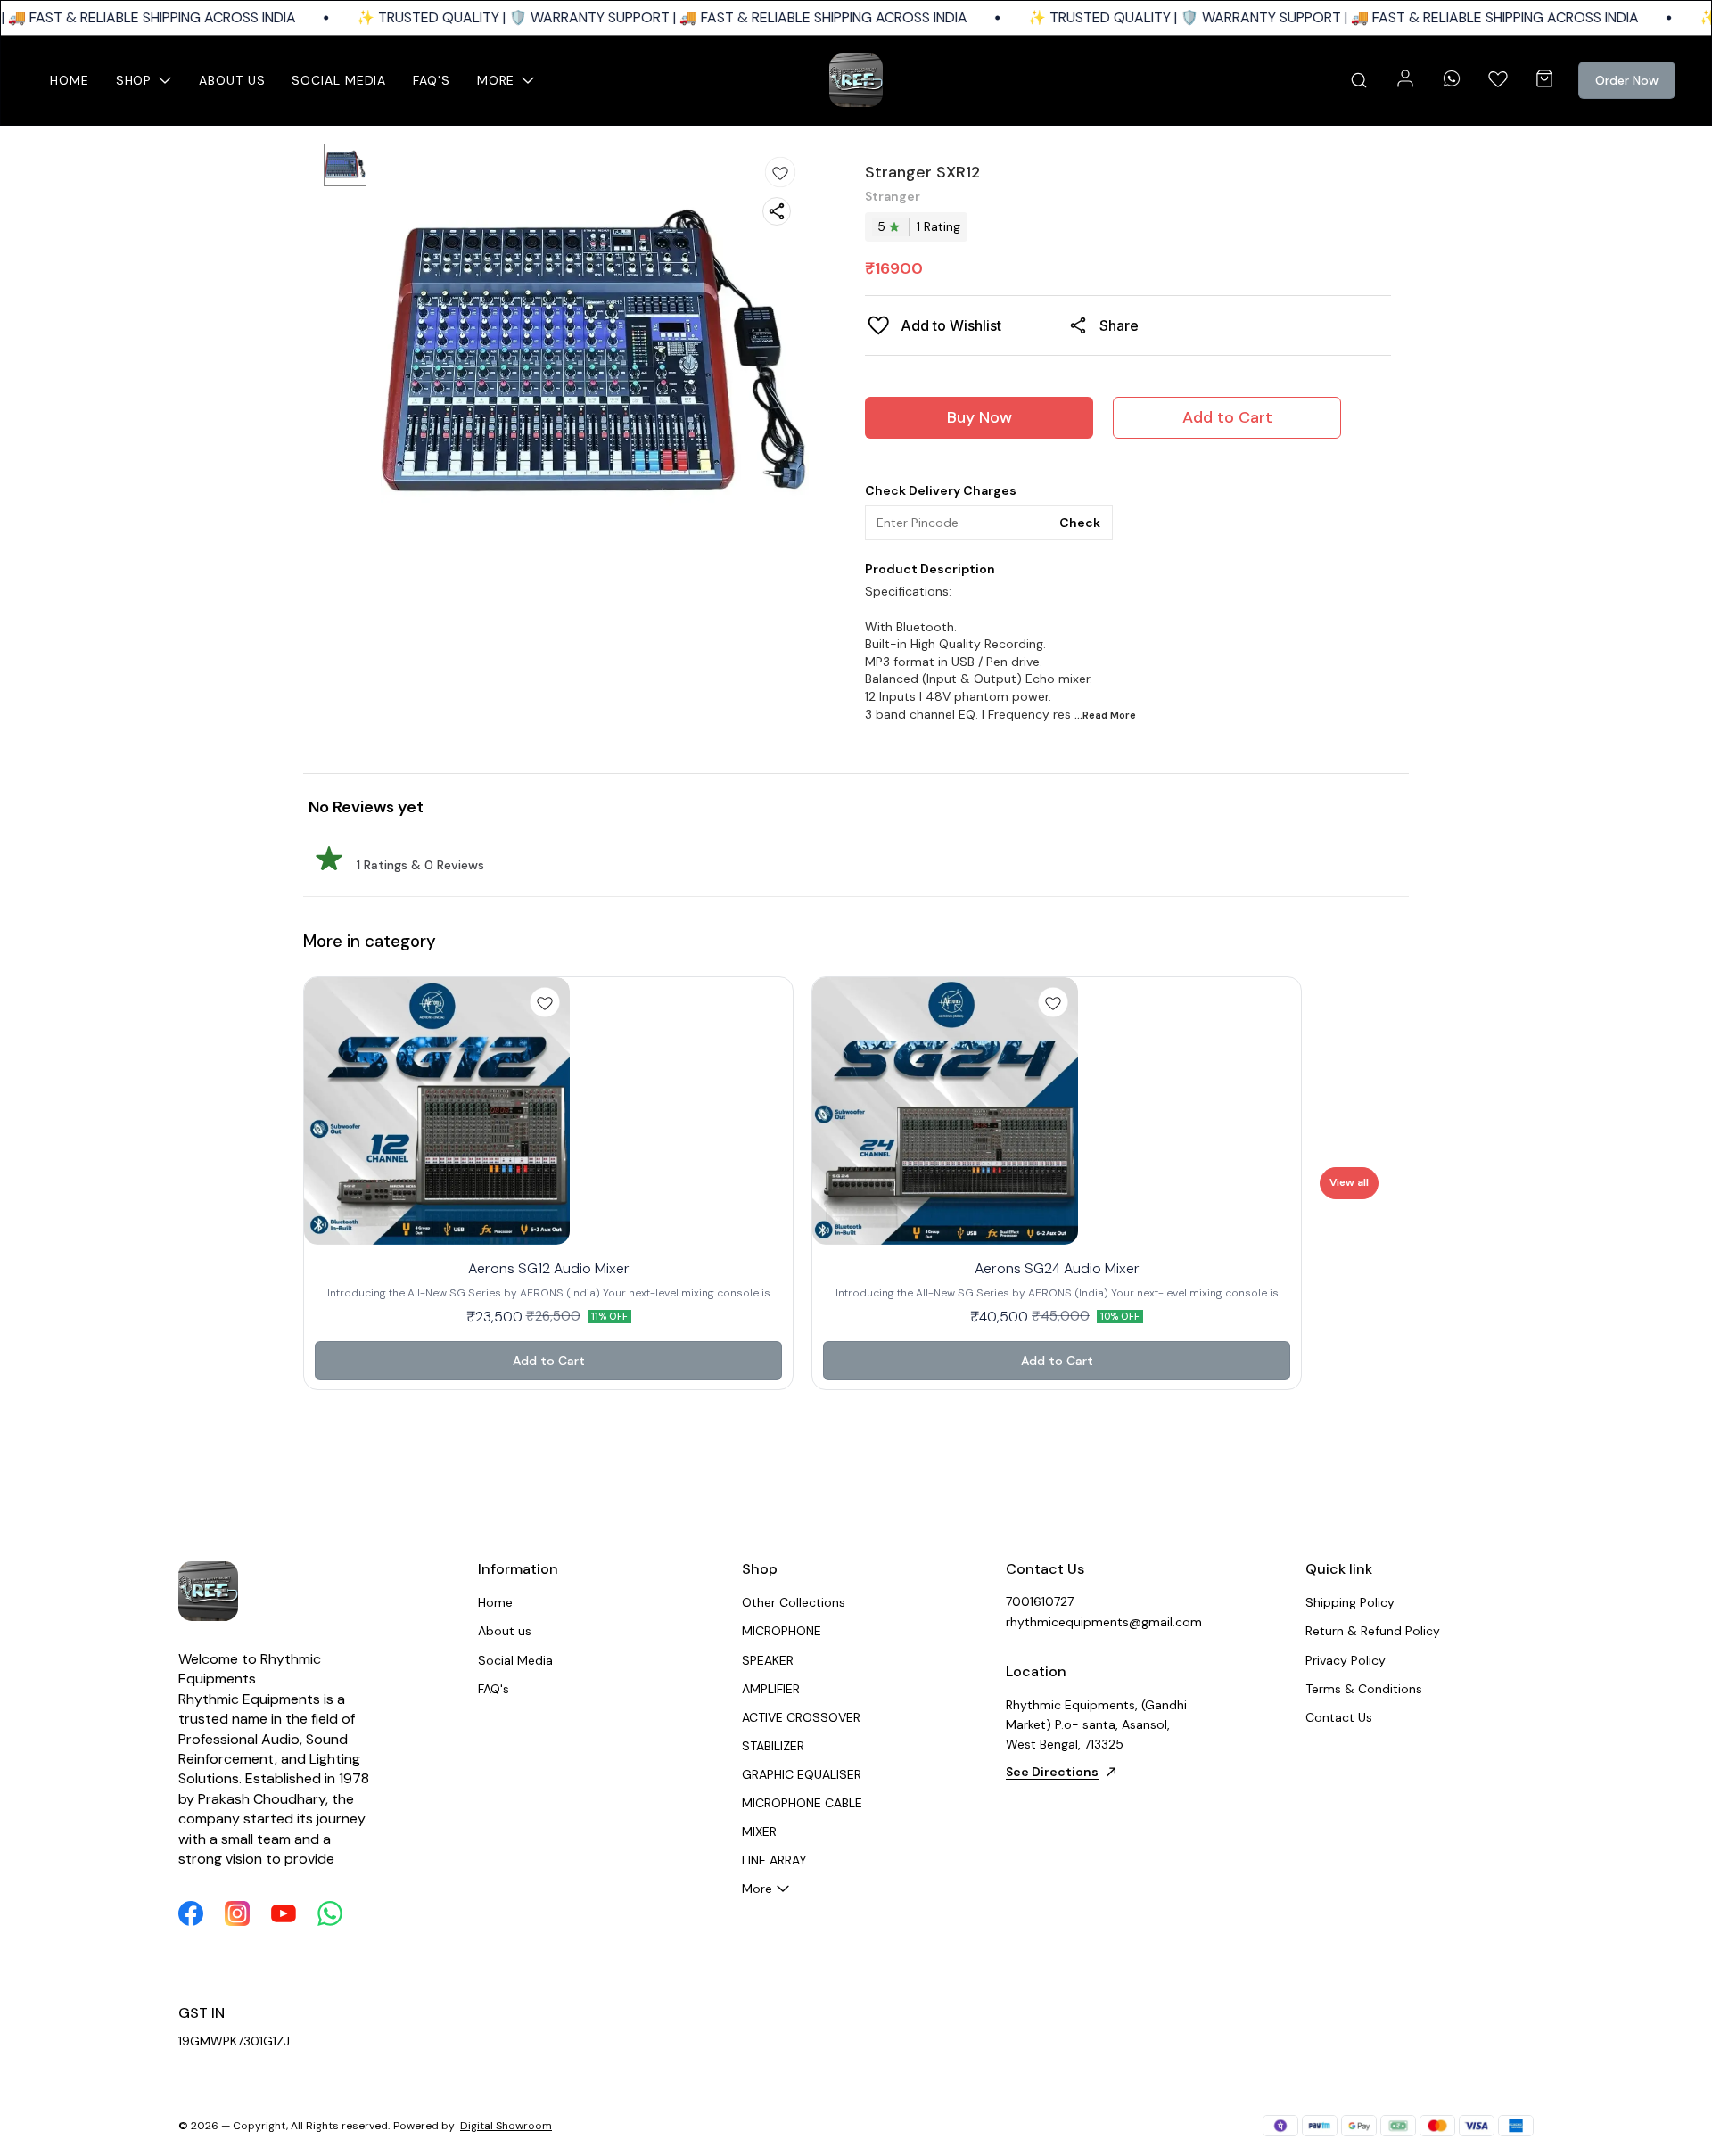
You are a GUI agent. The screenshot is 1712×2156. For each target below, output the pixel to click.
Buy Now (979, 417)
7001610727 (1040, 1601)
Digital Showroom (506, 2126)
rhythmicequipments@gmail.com (1104, 1622)
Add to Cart (1227, 417)
